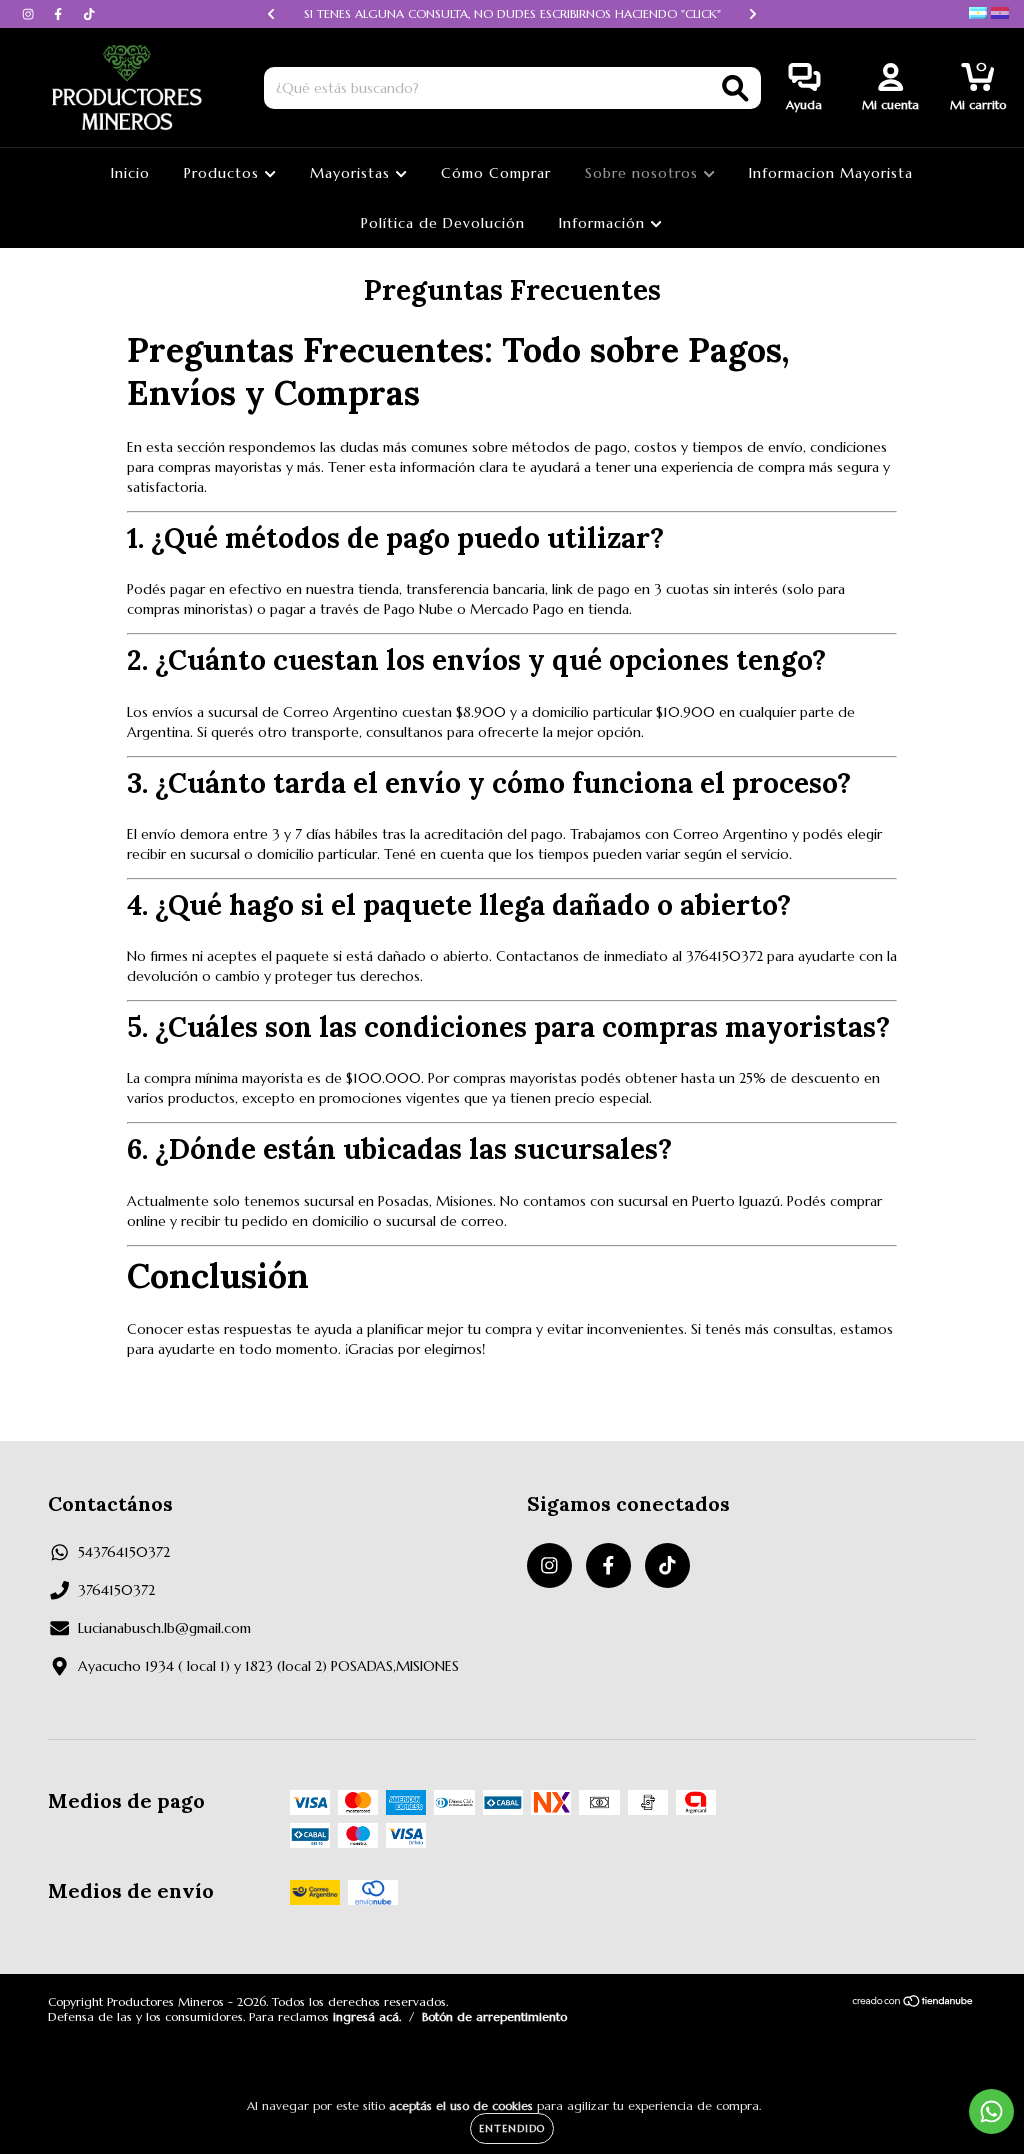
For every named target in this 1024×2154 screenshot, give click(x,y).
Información (604, 223)
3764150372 (116, 1590)
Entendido (512, 2128)
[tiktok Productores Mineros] (89, 14)
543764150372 (124, 1552)
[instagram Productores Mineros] (30, 14)
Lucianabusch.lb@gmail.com (164, 1628)
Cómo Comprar (496, 173)
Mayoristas (352, 173)
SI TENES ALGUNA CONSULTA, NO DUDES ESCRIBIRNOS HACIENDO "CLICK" (512, 13)
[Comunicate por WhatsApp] (991, 2111)
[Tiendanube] (913, 2002)
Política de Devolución (443, 223)
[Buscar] (735, 88)
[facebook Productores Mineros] (60, 14)
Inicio (130, 173)
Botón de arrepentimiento (494, 2016)
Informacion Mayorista (831, 173)
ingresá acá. (367, 2016)
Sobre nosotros (644, 173)
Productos (224, 173)
